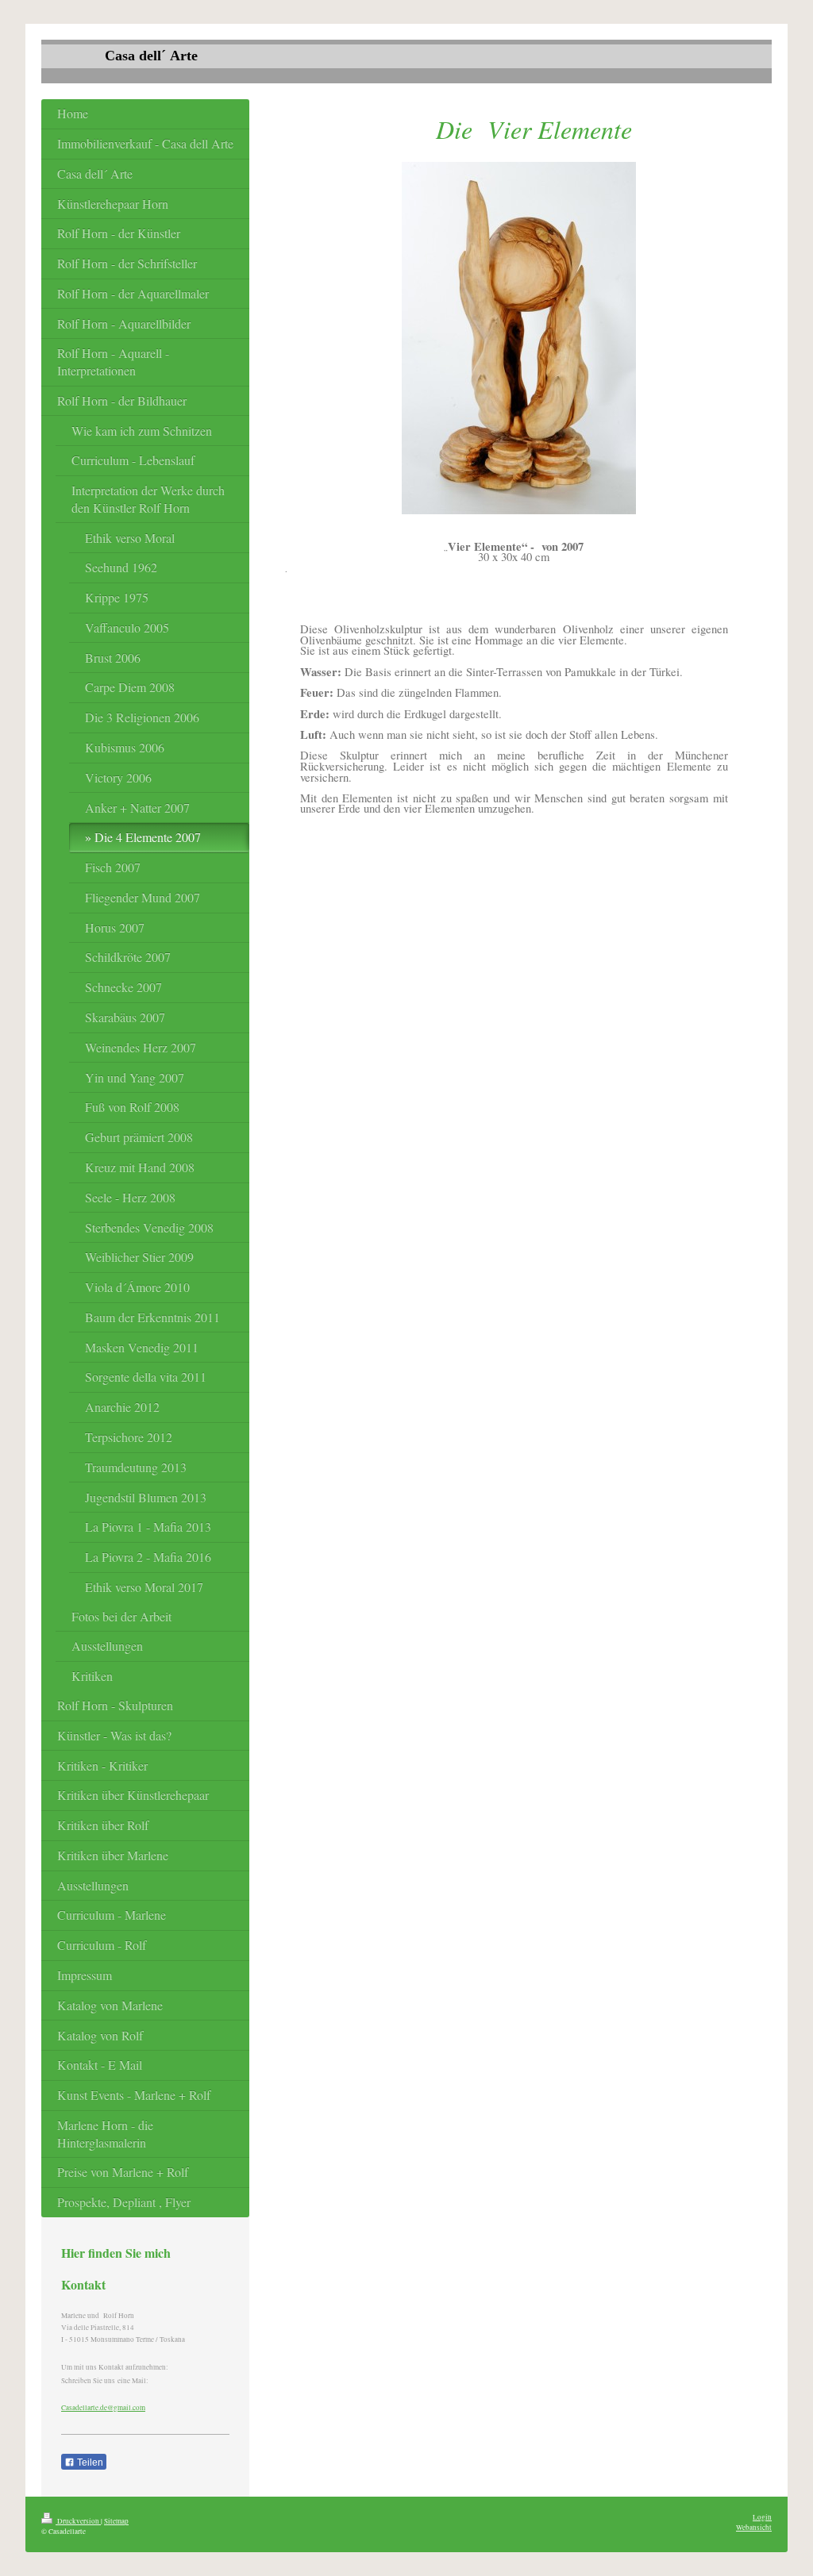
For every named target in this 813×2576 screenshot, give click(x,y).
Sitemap (116, 2521)
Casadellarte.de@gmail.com (103, 2407)
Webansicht (754, 2527)
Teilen (89, 2463)
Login (762, 2517)
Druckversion (78, 2521)
